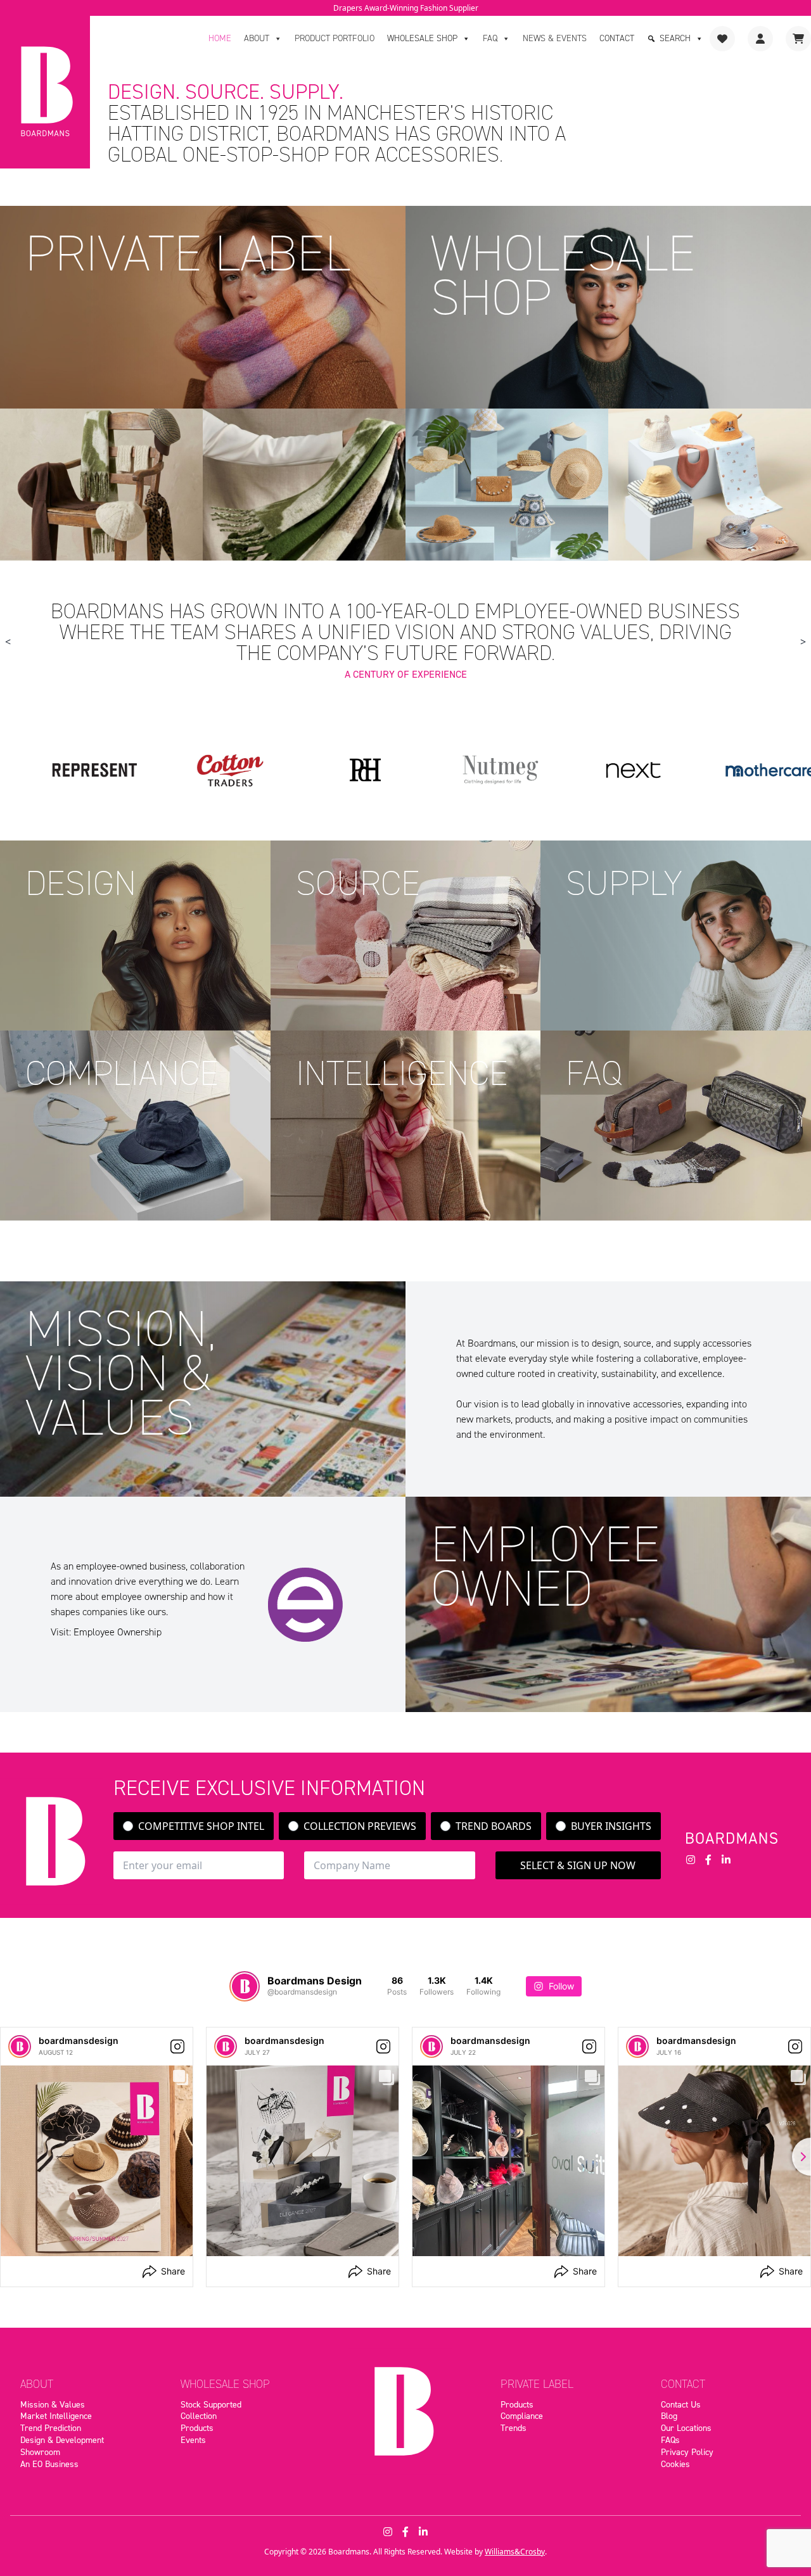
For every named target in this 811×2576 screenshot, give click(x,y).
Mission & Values (53, 2404)
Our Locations (686, 2428)
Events (193, 2440)
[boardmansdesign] (20, 2046)
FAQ (490, 38)
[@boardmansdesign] (245, 1986)
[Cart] (798, 39)
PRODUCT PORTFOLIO (335, 38)
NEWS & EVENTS (555, 38)
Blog (669, 2416)
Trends (514, 2428)
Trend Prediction (51, 2428)
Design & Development (62, 2440)
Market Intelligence (56, 2416)
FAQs (670, 2440)
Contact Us (681, 2404)
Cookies (675, 2464)
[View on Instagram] (177, 2046)
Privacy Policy (687, 2452)
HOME (220, 38)
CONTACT (617, 38)
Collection (199, 2416)
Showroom (40, 2452)
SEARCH (675, 38)
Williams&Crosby (515, 2552)
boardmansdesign (79, 2040)
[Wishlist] (722, 39)
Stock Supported (211, 2404)
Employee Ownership (118, 1632)
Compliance (522, 2416)
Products (197, 2428)
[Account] (760, 39)
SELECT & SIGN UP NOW (578, 1865)
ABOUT (257, 38)
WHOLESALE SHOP (422, 38)
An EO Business (49, 2464)
